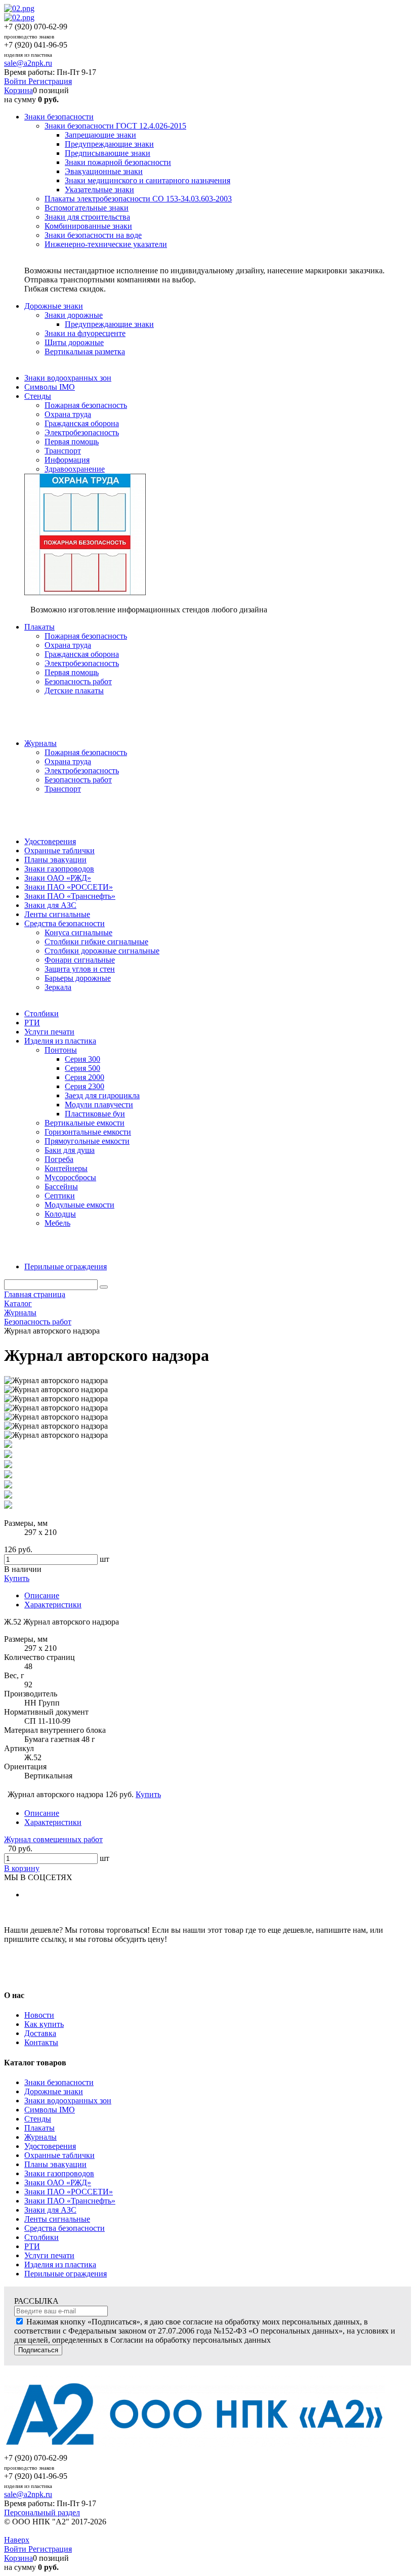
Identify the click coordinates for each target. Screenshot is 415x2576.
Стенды (38, 2119)
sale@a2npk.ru (28, 63)
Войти (16, 81)
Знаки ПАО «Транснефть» (70, 2201)
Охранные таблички (59, 2155)
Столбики (41, 2237)
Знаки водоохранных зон (68, 2101)
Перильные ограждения (66, 2274)
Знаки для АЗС (50, 2210)
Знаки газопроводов (59, 2173)
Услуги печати (49, 2255)
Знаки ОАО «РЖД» (58, 2183)
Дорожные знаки (54, 2091)
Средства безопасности (65, 2228)
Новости (39, 2015)
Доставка (40, 2033)
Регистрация (50, 81)
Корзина (18, 90)
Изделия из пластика (60, 2265)
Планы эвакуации (55, 2164)
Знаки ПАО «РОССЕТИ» (69, 2192)
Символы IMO (50, 2110)
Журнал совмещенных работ (53, 1839)
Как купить (44, 2024)
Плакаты (39, 2128)
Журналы (40, 2137)
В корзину (22, 1868)
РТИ (32, 2246)
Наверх (17, 2540)
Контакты (41, 2042)
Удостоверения (50, 2146)
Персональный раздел (42, 2512)
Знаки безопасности (59, 2082)
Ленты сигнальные (57, 2219)
